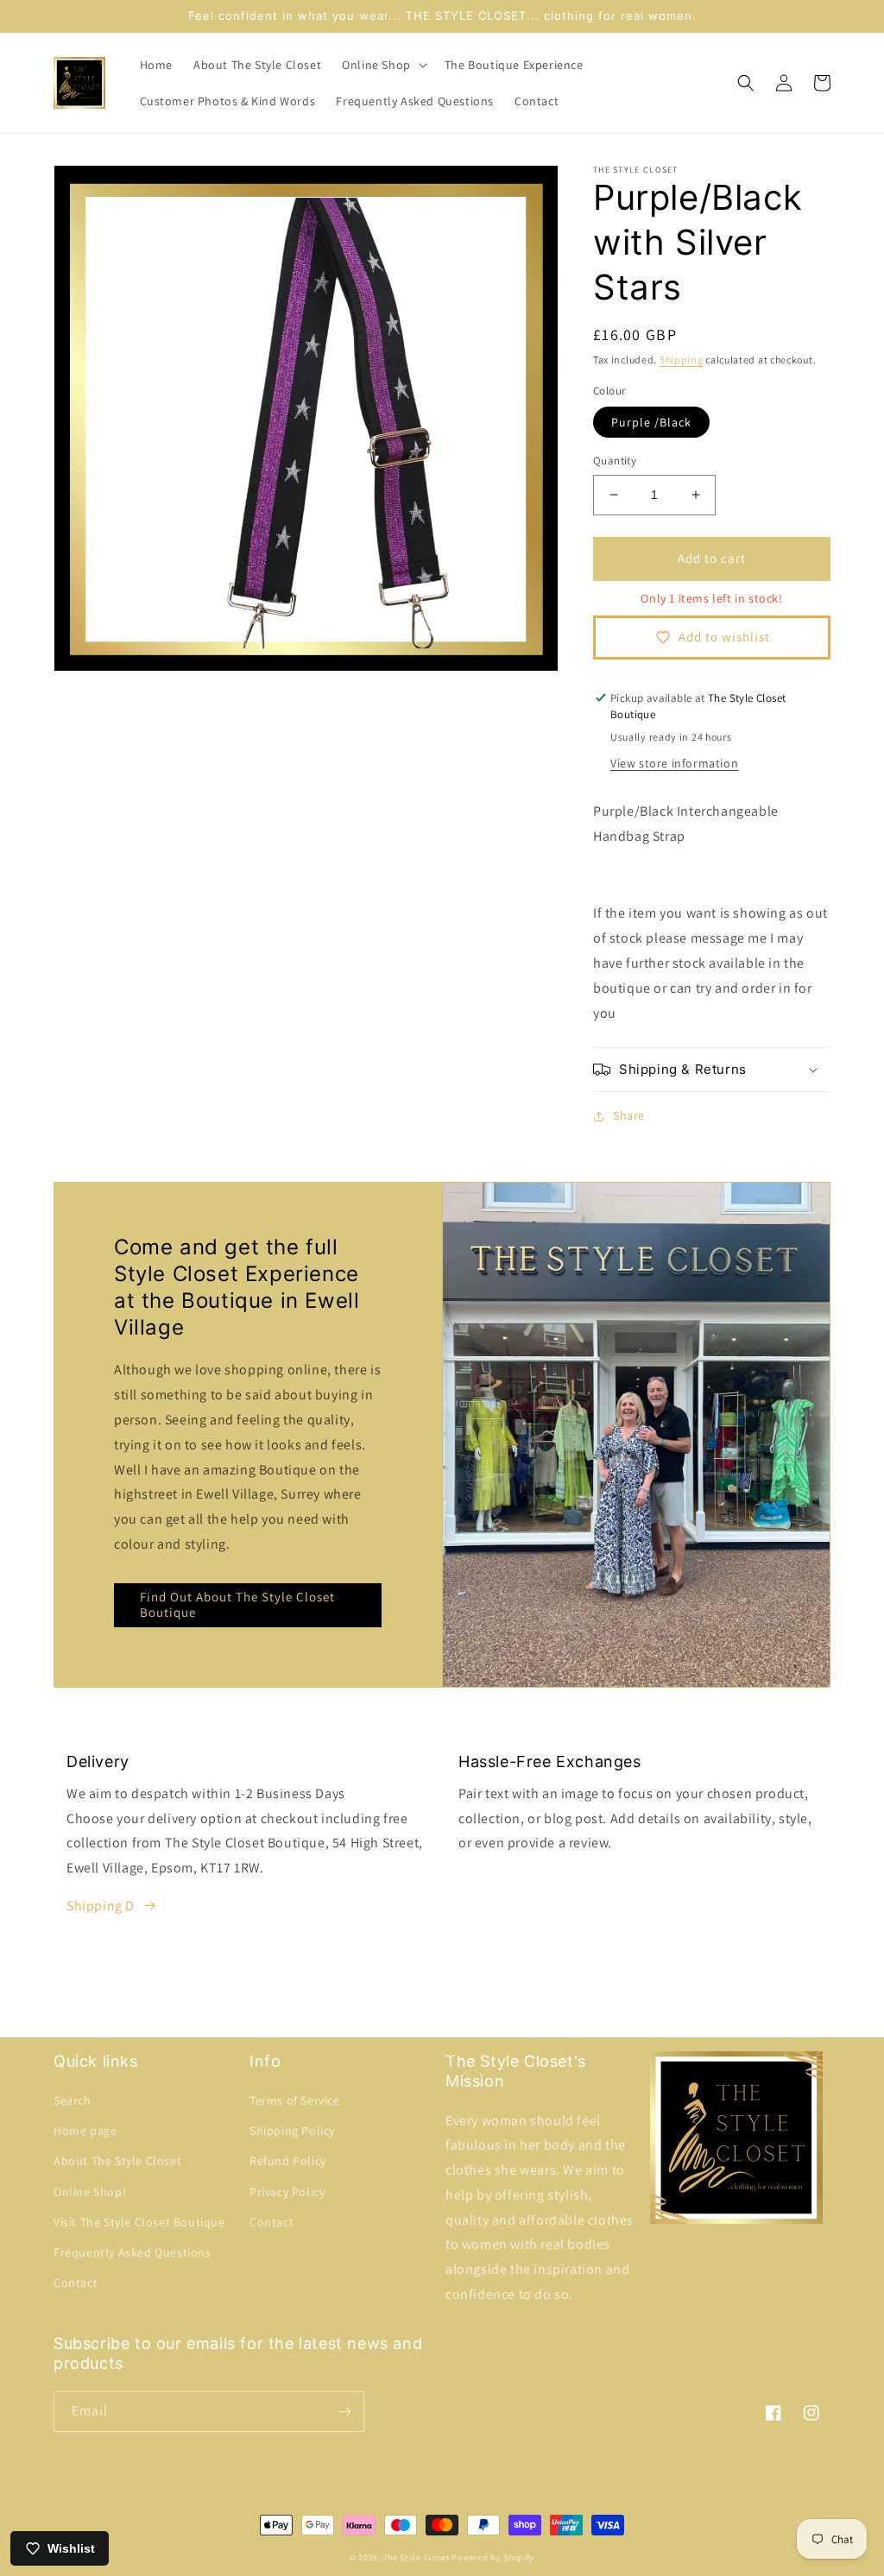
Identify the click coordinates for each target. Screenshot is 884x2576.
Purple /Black (651, 422)
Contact (76, 2282)
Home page (85, 2131)
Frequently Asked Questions (133, 2252)
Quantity (615, 461)
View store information (674, 763)
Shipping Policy (292, 2131)
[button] (383, 65)
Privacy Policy (287, 2192)
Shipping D (101, 1906)
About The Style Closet (117, 2161)
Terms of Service (295, 2100)
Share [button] (629, 1115)
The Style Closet (417, 2557)
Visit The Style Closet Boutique (139, 2222)
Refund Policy (288, 2161)
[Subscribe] (344, 2412)
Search (73, 2100)
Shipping (682, 360)
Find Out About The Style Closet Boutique (237, 1604)
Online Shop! (90, 2192)
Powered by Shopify (493, 2557)
